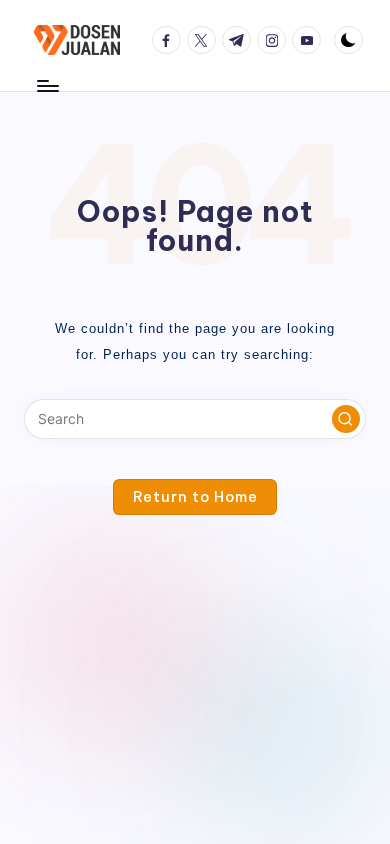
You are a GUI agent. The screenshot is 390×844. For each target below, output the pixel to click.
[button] (346, 419)
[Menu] (47, 85)
